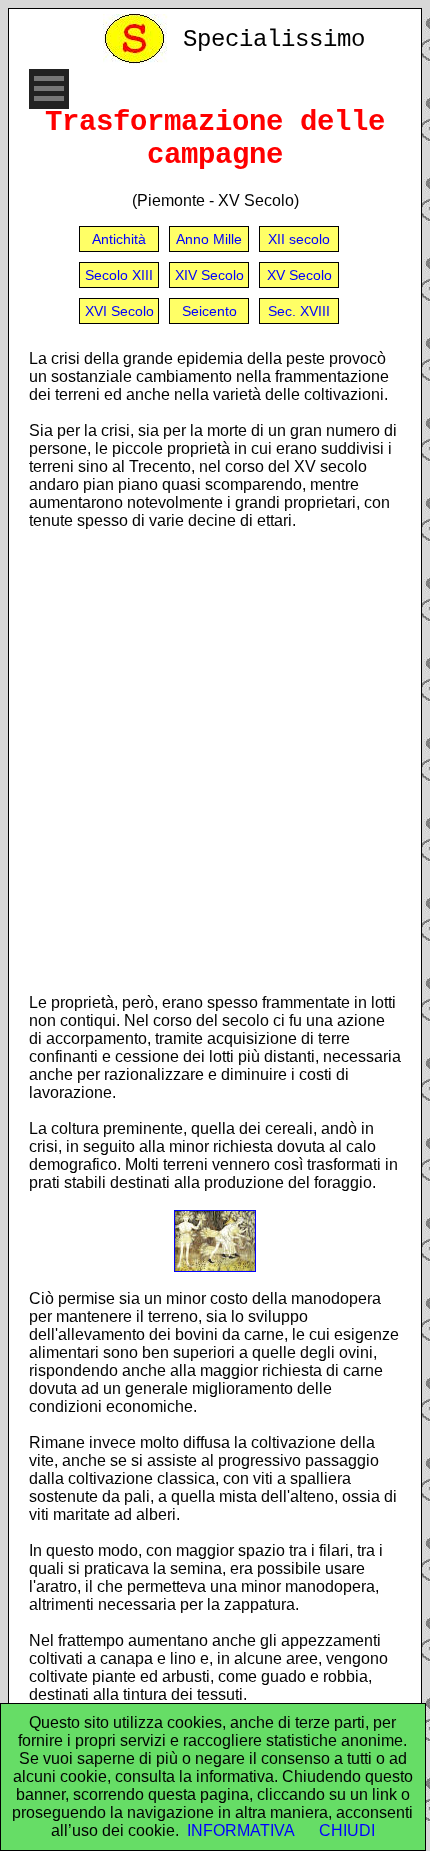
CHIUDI (347, 1830)
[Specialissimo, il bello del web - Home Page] (138, 58)
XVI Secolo (119, 311)
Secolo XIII (119, 275)
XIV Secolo (209, 275)
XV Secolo (299, 275)
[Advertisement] (215, 761)
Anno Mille (209, 239)
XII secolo (299, 239)
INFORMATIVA (241, 1830)
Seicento (209, 311)
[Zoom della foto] (215, 1266)
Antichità (119, 239)
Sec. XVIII (299, 311)
